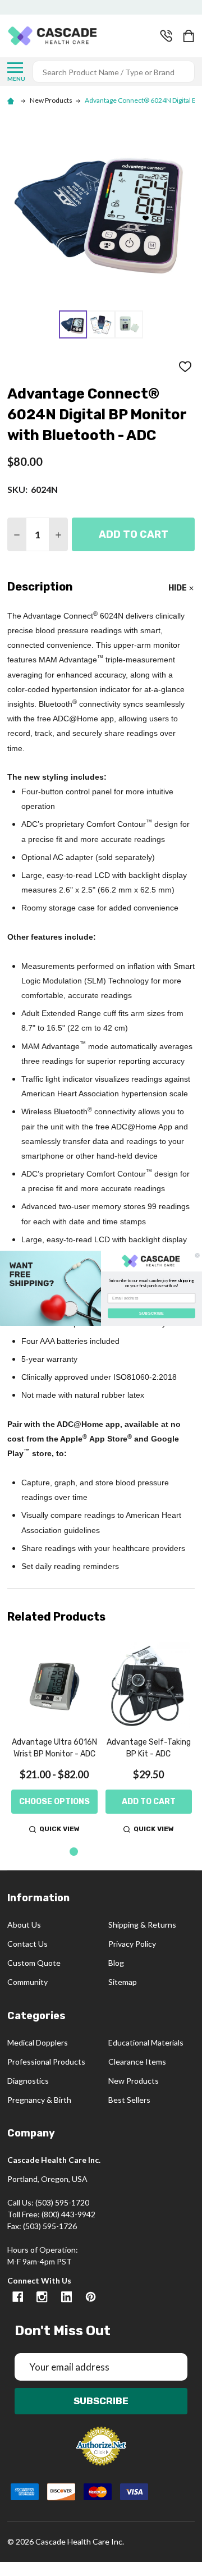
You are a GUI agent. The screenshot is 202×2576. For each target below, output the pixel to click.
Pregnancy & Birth (39, 2100)
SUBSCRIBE (152, 1313)
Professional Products (46, 2062)
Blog (116, 1963)
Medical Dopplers (38, 2042)
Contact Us (27, 1944)
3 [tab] (110, 1852)
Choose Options (54, 1802)
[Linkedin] (66, 2297)
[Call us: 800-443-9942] (166, 36)
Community (27, 1982)
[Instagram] (42, 2297)
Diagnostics (28, 2081)
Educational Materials (146, 2042)
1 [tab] (74, 1852)
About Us (24, 1925)
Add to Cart (134, 534)
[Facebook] (18, 2297)
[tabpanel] (54, 1740)
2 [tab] (92, 1852)
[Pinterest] (91, 2297)
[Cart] (190, 36)
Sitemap (123, 1982)
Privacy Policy (132, 1944)
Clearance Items (137, 2062)
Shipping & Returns (142, 1925)
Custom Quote (34, 1963)
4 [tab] (128, 1852)
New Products (134, 2081)
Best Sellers (129, 2100)
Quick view (59, 1829)
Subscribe (101, 2401)
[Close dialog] (197, 1255)
